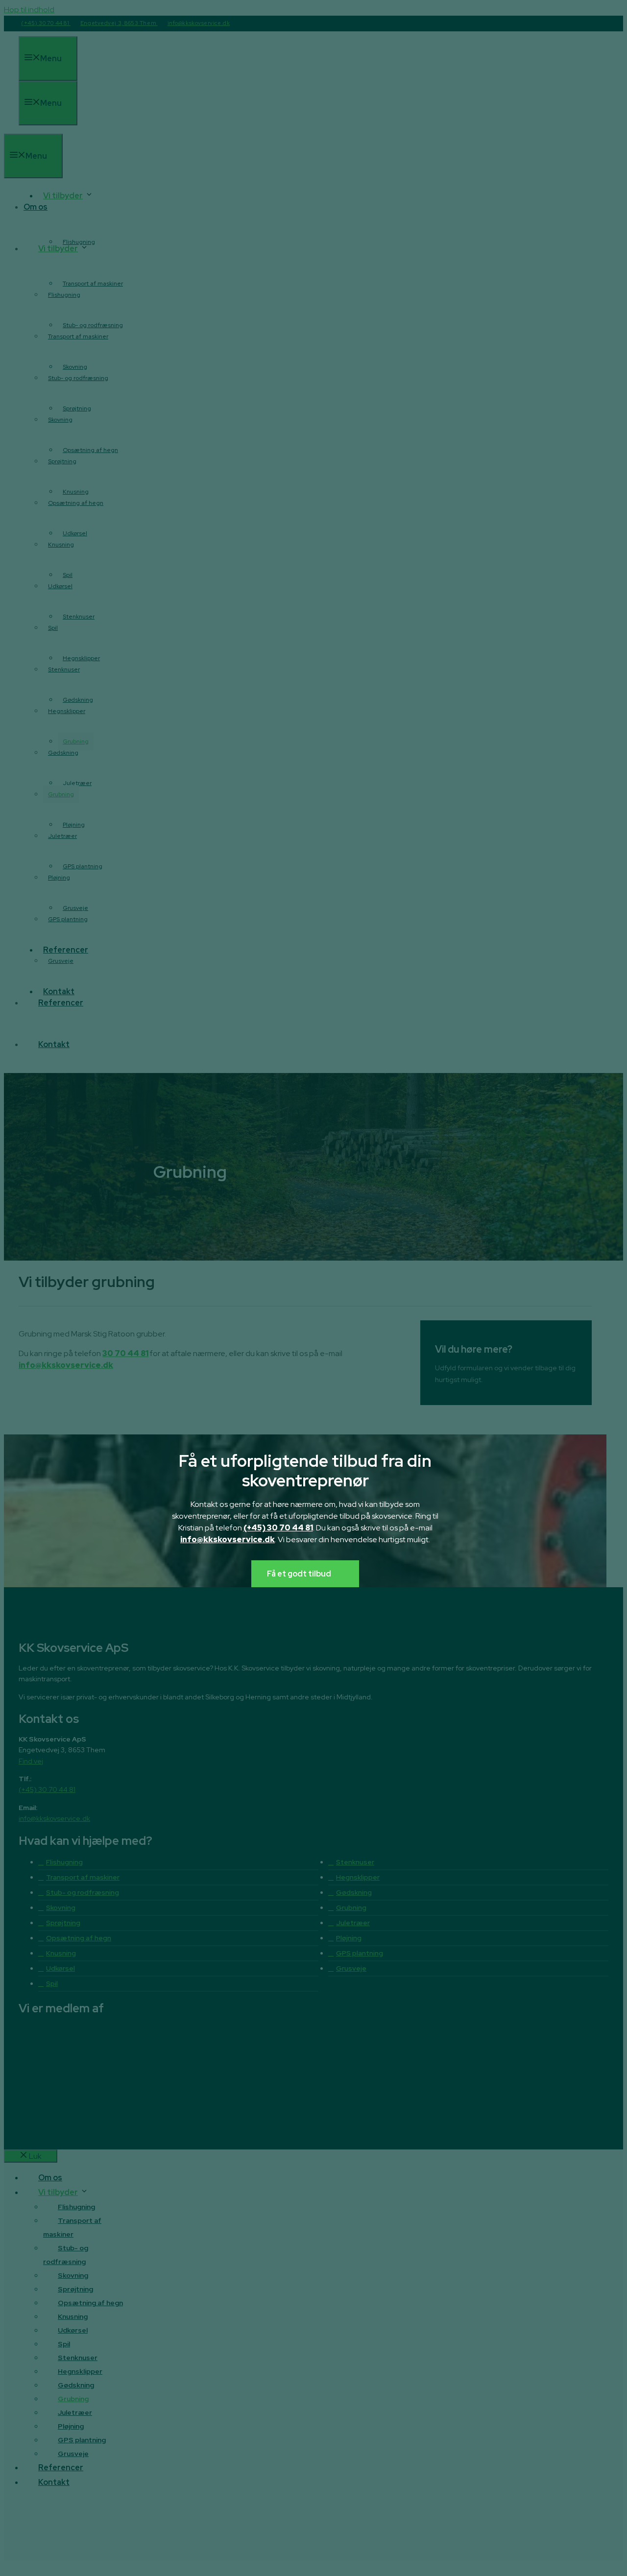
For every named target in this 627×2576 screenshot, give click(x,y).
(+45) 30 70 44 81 (278, 1528)
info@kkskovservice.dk (228, 1539)
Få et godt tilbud (299, 1574)
